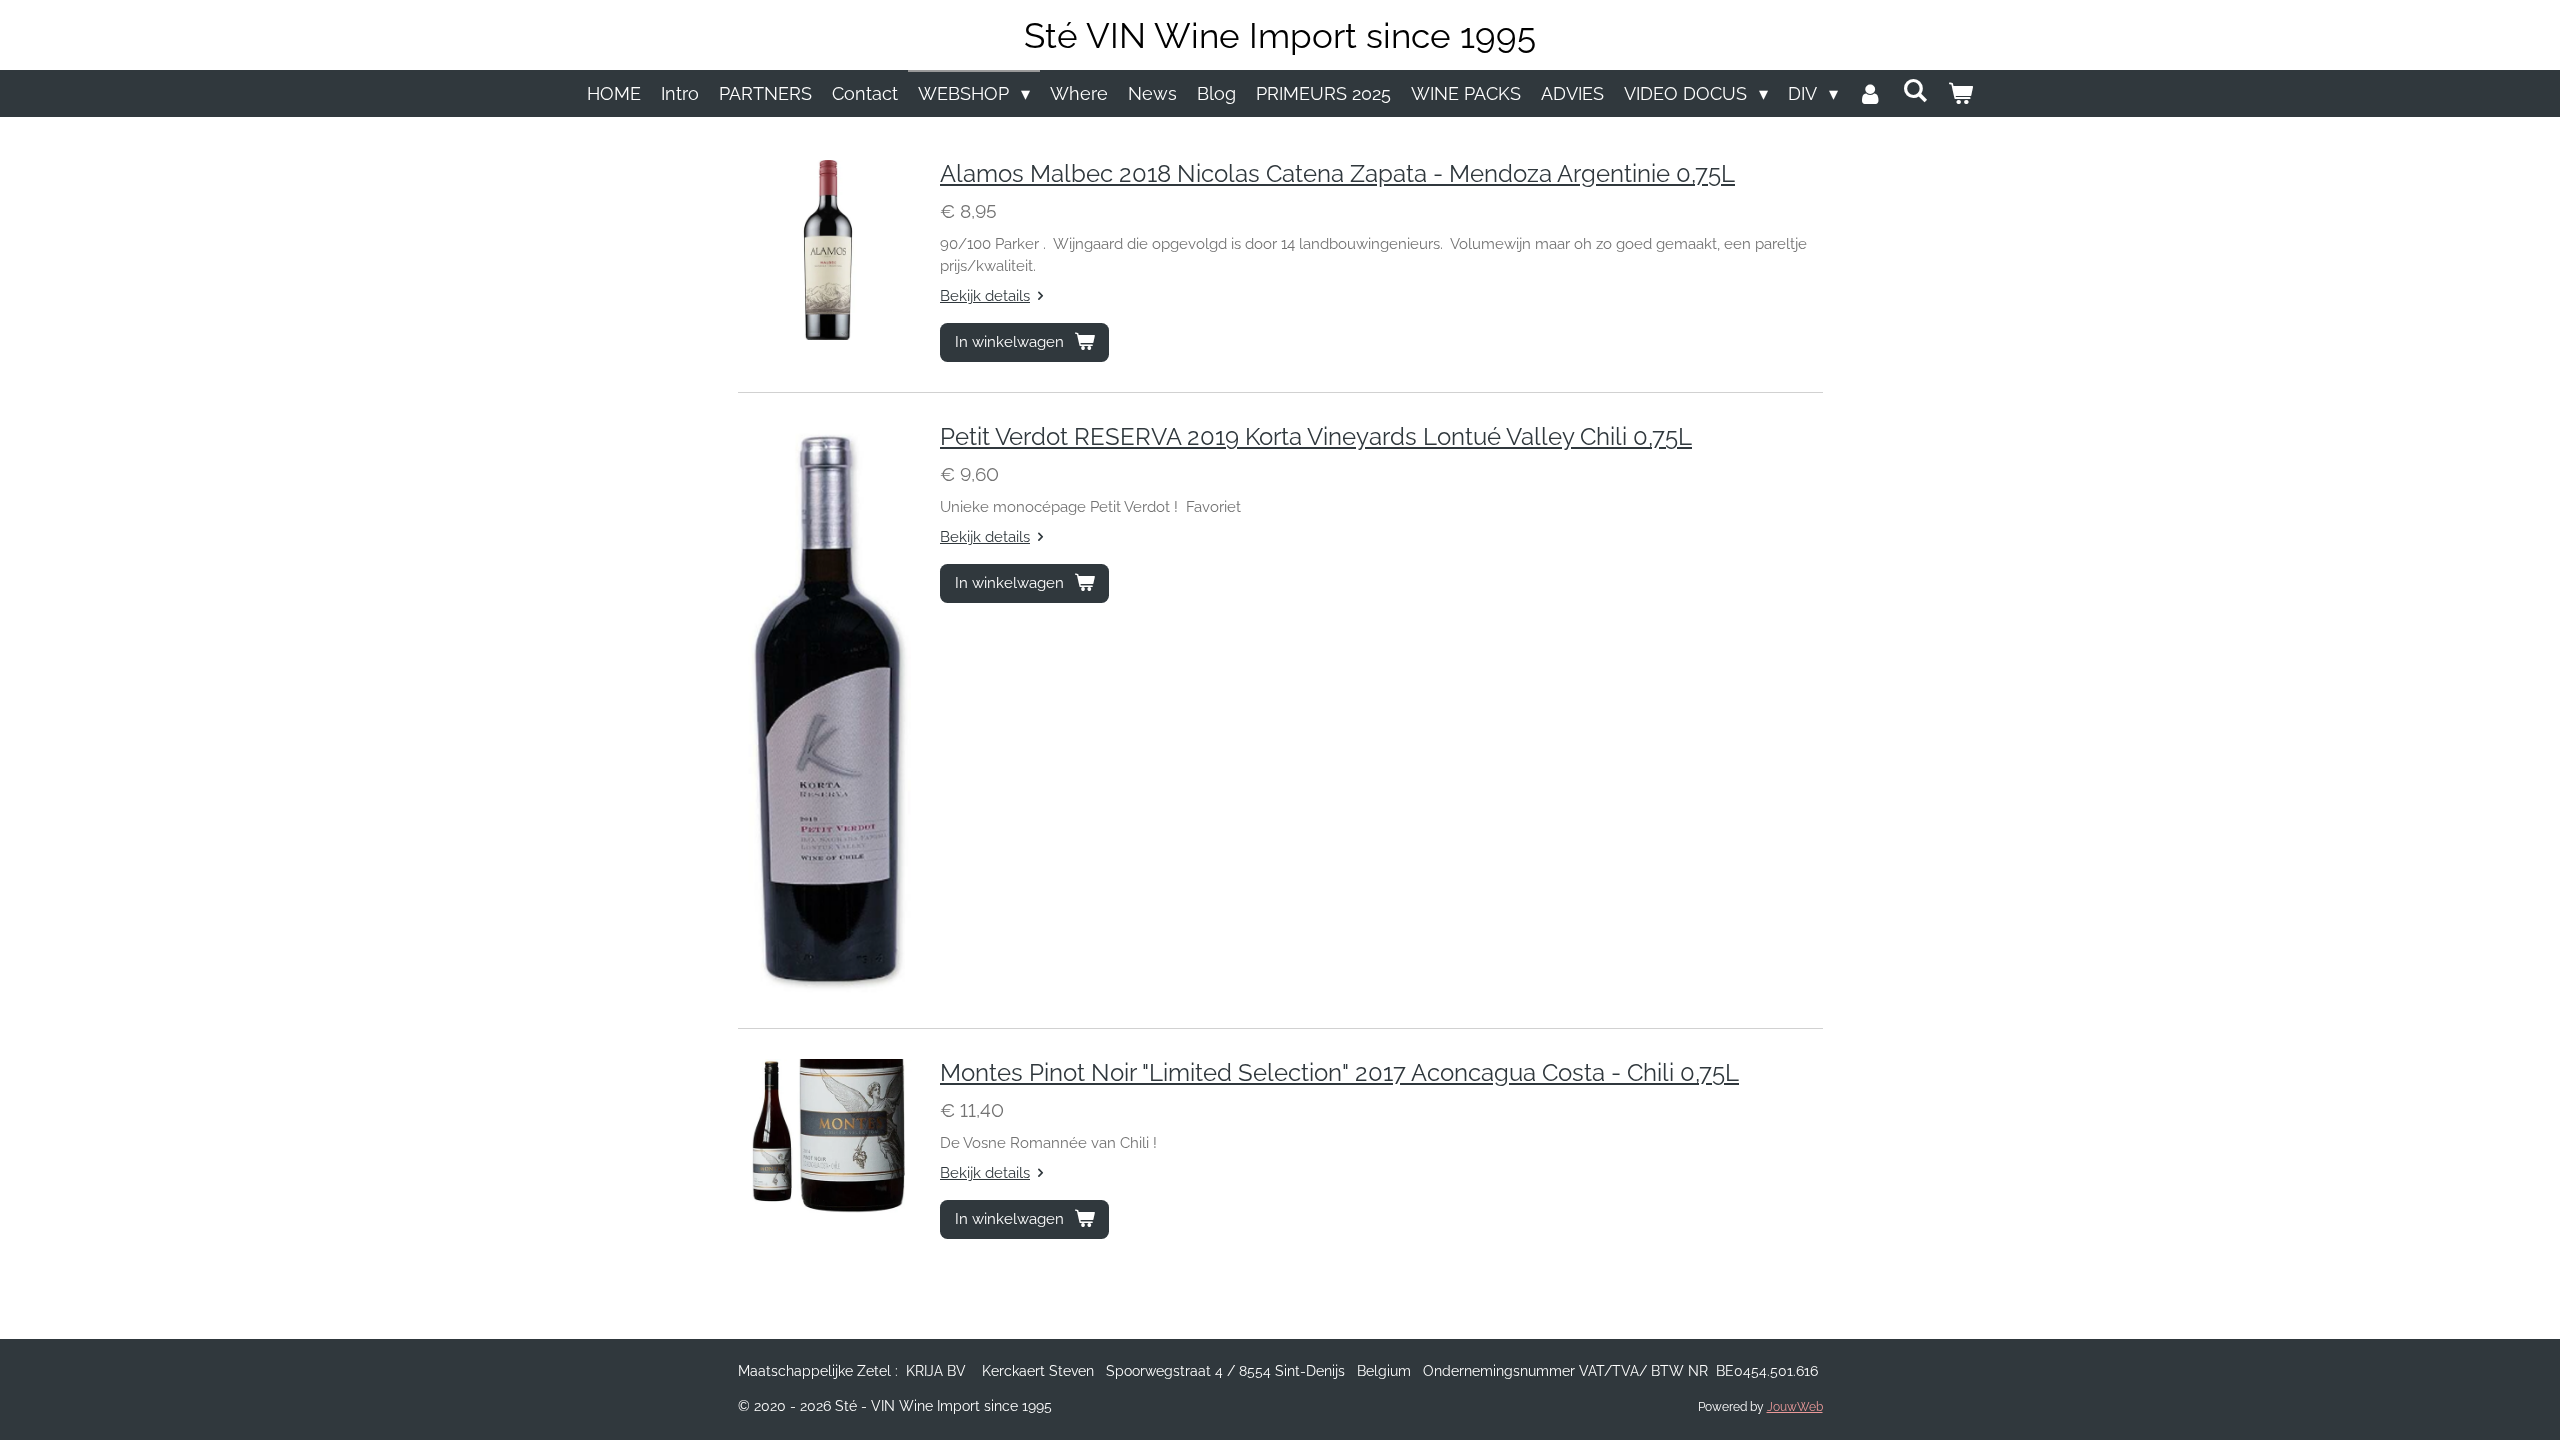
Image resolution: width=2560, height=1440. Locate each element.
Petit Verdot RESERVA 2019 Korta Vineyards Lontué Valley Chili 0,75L (1316, 437)
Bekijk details (985, 296)
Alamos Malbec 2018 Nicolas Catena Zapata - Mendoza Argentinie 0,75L (1337, 174)
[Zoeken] (1915, 90)
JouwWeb (1795, 1407)
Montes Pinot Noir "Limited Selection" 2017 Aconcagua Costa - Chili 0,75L (1339, 1073)
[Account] (1870, 93)
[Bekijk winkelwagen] (1960, 93)
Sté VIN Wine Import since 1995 (1280, 35)
